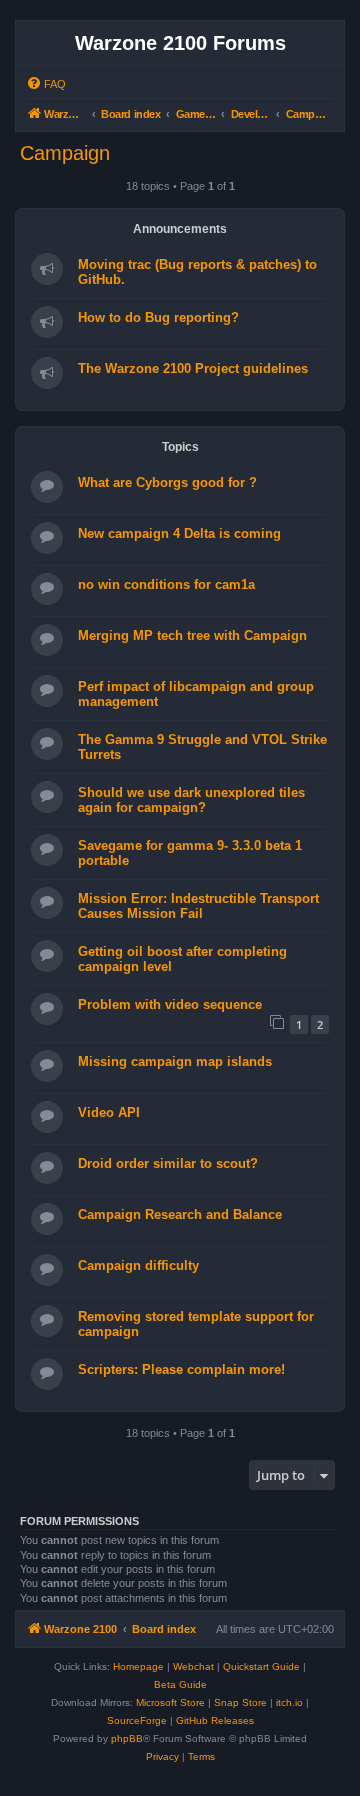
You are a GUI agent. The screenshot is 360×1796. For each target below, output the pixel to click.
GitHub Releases (215, 1720)
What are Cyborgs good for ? (167, 482)
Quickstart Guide (261, 1666)
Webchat (193, 1666)
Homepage (138, 1666)
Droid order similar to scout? (168, 1163)
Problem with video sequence (170, 1004)
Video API (109, 1112)
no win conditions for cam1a (166, 584)
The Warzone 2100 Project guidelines (193, 368)
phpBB (127, 1738)
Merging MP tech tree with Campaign (192, 635)
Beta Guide (180, 1684)
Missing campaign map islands (175, 1061)
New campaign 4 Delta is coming (179, 533)
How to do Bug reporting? (158, 317)
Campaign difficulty (138, 1265)
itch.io (289, 1702)
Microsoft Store (170, 1702)
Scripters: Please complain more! (181, 1369)
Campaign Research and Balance (180, 1214)
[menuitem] (46, 84)
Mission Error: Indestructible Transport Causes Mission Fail (198, 906)
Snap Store (240, 1702)
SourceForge (137, 1720)
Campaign (65, 153)
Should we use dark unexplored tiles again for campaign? (191, 800)
